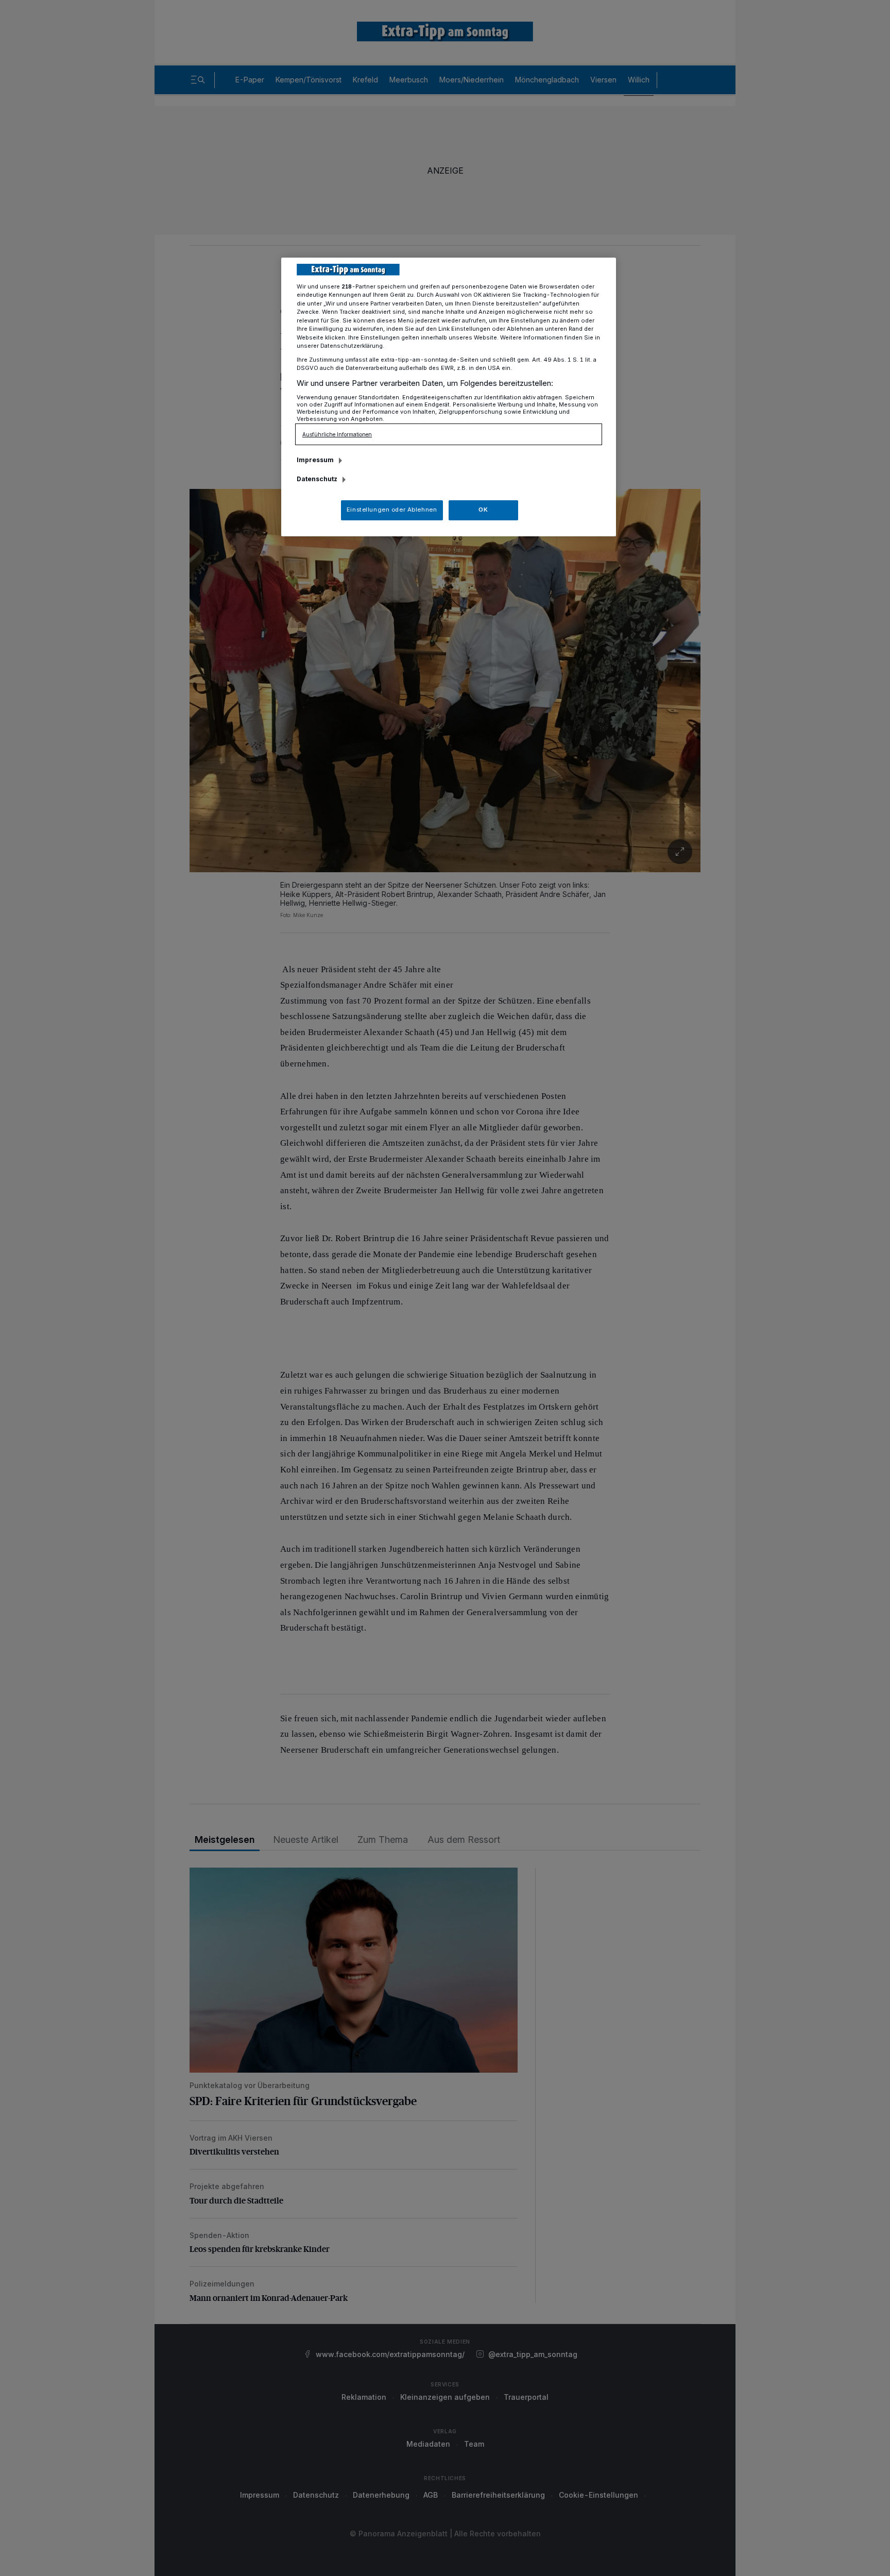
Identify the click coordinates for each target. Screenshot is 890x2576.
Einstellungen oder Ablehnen (392, 510)
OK (483, 510)
